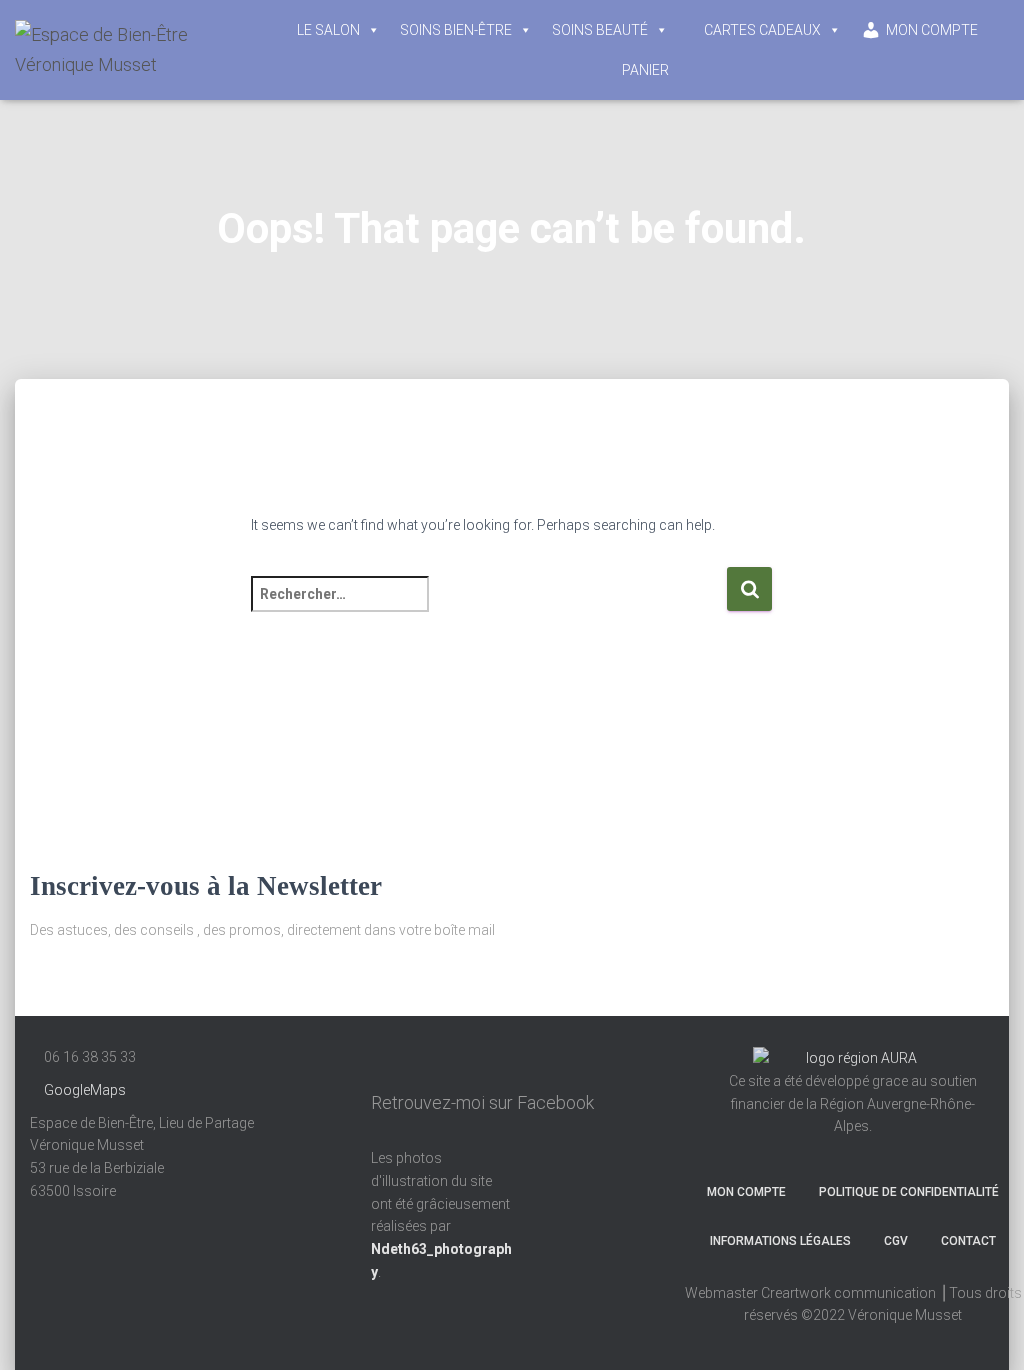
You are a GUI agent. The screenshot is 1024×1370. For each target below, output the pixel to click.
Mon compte (932, 30)
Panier (645, 70)
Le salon (328, 30)
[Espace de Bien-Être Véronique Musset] (132, 50)
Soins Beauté (600, 30)
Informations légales (780, 1241)
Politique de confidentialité (909, 1192)
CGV (896, 1241)
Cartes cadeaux (762, 30)
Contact (968, 1241)
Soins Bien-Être (456, 30)
